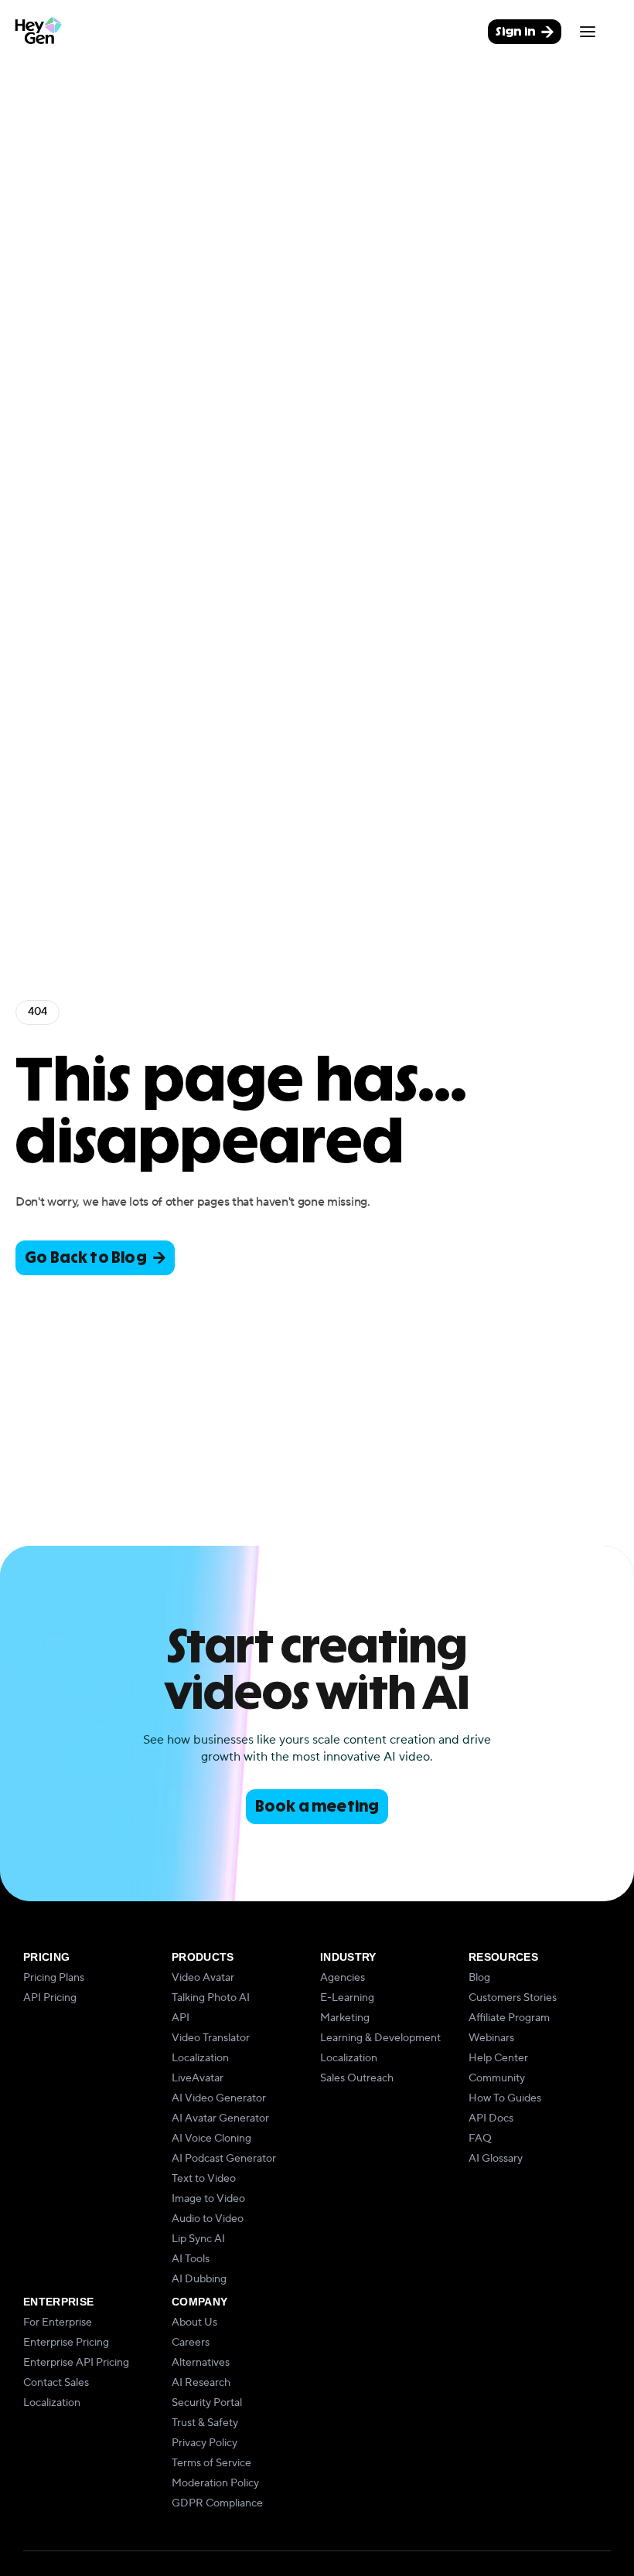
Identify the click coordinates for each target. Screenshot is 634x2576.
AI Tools (191, 2259)
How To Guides (505, 2098)
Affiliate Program (509, 2018)
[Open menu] (588, 32)
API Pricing (50, 1998)
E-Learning (347, 1998)
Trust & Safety (205, 2423)
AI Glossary (496, 2159)
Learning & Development (380, 2038)
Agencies (343, 1978)
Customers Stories (513, 1998)
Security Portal (207, 2403)
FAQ (480, 2139)
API (181, 2018)
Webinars (491, 2038)
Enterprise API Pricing (76, 2363)
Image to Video (208, 2199)
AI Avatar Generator (220, 2118)
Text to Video (204, 2179)
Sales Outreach (357, 2078)
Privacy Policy (205, 2443)
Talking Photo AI (211, 1998)
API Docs (491, 2118)
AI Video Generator (219, 2098)
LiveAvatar (198, 2078)
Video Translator (211, 2038)
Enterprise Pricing (66, 2343)
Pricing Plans (54, 1978)
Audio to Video (208, 2219)
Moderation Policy (215, 2483)
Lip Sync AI (198, 2239)
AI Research (201, 2383)
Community (497, 2078)
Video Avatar (203, 1978)
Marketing (345, 2018)
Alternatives (201, 2363)
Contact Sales (56, 2383)
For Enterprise (58, 2322)
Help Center (498, 2058)
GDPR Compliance (217, 2503)
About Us (194, 2322)
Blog (479, 1978)
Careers (191, 2343)
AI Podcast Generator (224, 2159)
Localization (200, 2058)
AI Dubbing (199, 2279)
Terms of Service (211, 2463)
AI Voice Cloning (211, 2139)
